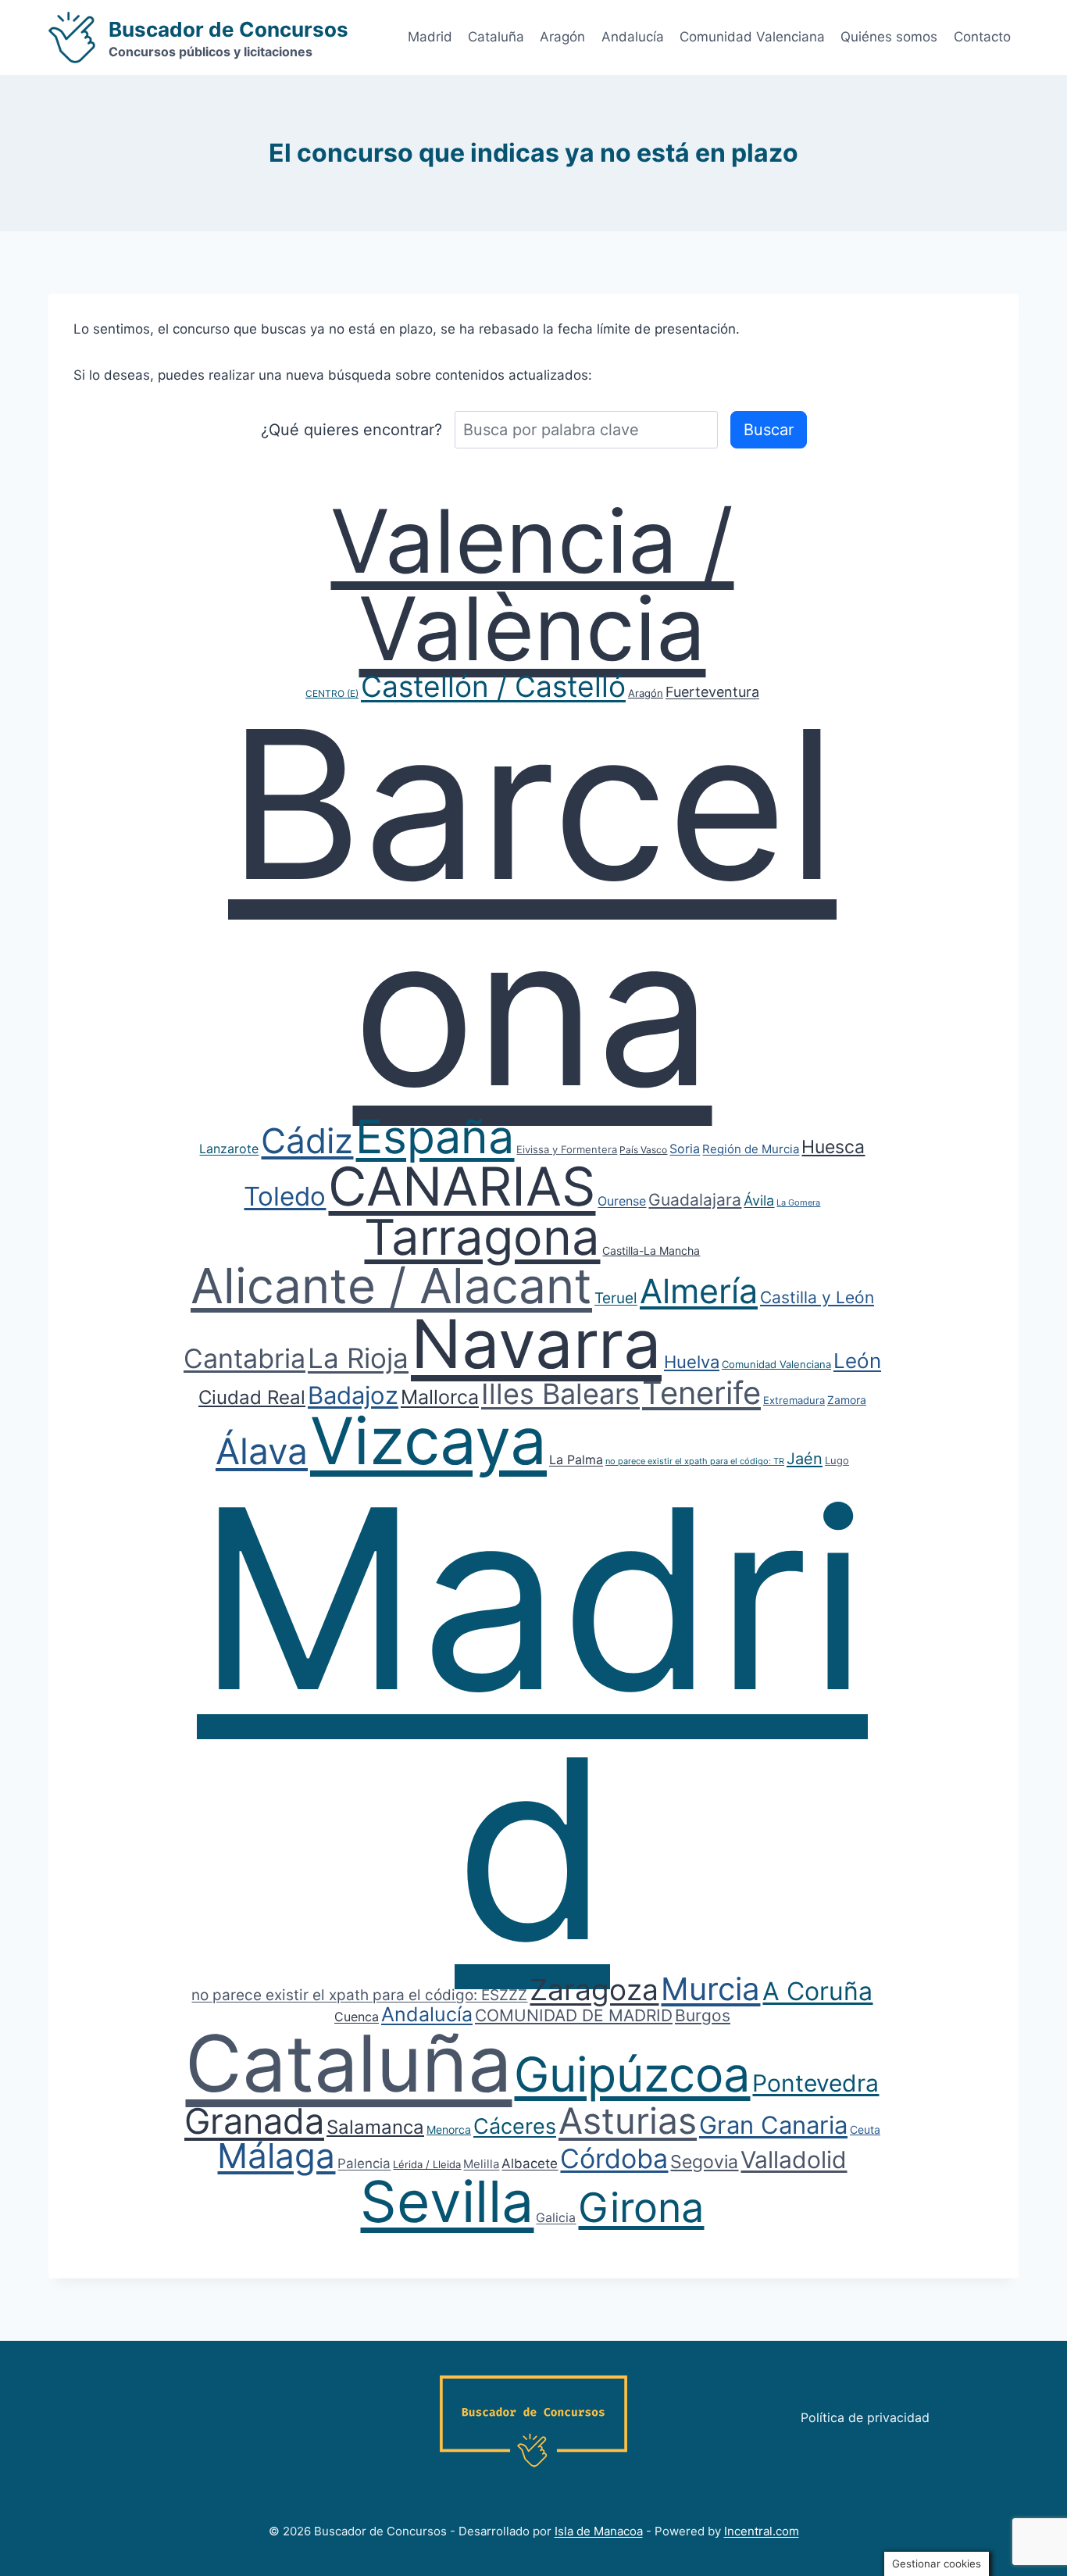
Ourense (622, 1201)
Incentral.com (762, 2531)
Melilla (481, 2164)
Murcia (710, 1989)
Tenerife (701, 1393)
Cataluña (496, 37)
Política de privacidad (865, 2417)
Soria (685, 1149)
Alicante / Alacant (391, 1286)
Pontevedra (815, 2083)
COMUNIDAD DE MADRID (574, 2015)
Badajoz (353, 1395)
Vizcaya (428, 1441)
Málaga (276, 2156)
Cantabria (244, 1358)
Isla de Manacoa (599, 2531)
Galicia (556, 2217)
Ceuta (865, 2129)
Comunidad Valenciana (752, 37)
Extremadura (794, 1400)
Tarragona (482, 1237)
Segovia (704, 2162)
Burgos (703, 2015)
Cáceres (515, 2126)
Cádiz (307, 1141)
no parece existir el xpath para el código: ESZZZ (359, 1995)
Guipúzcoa (632, 2074)
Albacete (530, 2163)
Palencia (364, 2163)
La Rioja (358, 1358)
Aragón (562, 37)
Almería (699, 1291)
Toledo (285, 1196)
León (857, 1361)
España (435, 1136)
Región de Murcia (751, 1149)
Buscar (769, 430)
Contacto (982, 37)
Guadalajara (695, 1200)
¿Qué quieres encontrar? (352, 430)
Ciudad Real (252, 1397)
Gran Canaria (773, 2125)
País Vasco (643, 1150)
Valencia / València (532, 584)
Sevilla (447, 2201)
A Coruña (817, 1991)
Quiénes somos (889, 37)
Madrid (430, 37)
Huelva (692, 1362)
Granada (254, 2121)
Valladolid (794, 2160)
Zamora (847, 1400)
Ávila (759, 1200)
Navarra (536, 1344)
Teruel (616, 1298)
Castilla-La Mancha (651, 1250)
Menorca (449, 2129)
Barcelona (532, 907)
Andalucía (633, 37)
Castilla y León (817, 1297)
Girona (641, 2208)
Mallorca (440, 1397)
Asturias (628, 2120)
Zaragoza (594, 1990)
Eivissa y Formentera (567, 1149)
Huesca (833, 1147)
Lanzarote (229, 1149)
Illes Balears (560, 1394)
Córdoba (614, 2158)
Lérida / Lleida (427, 2164)
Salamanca (375, 2127)
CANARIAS (462, 1186)
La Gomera (798, 1202)
